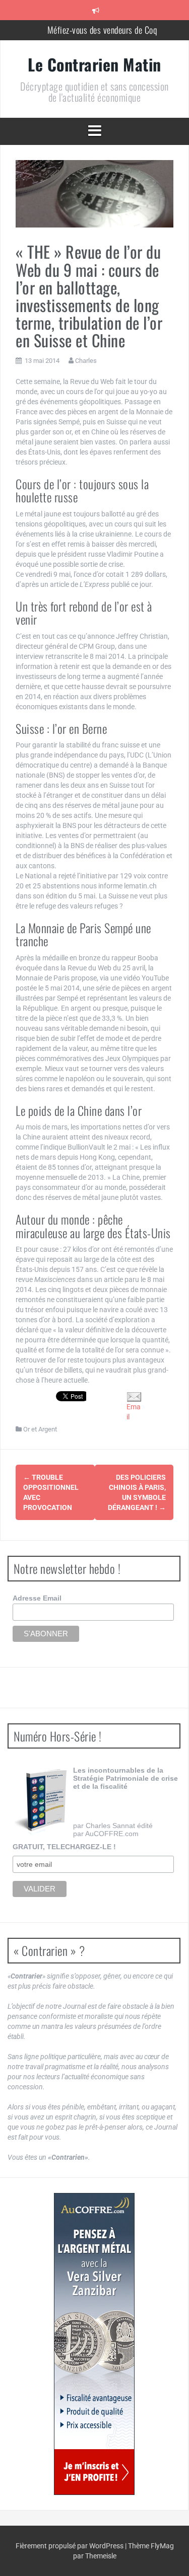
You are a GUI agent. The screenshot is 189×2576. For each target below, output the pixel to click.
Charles (86, 361)
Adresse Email (37, 1598)
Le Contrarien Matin (94, 64)
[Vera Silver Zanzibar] (94, 2344)
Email (134, 1412)
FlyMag (162, 2546)
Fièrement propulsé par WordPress (70, 2546)
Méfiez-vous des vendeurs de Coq (102, 30)
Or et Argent (40, 1429)
